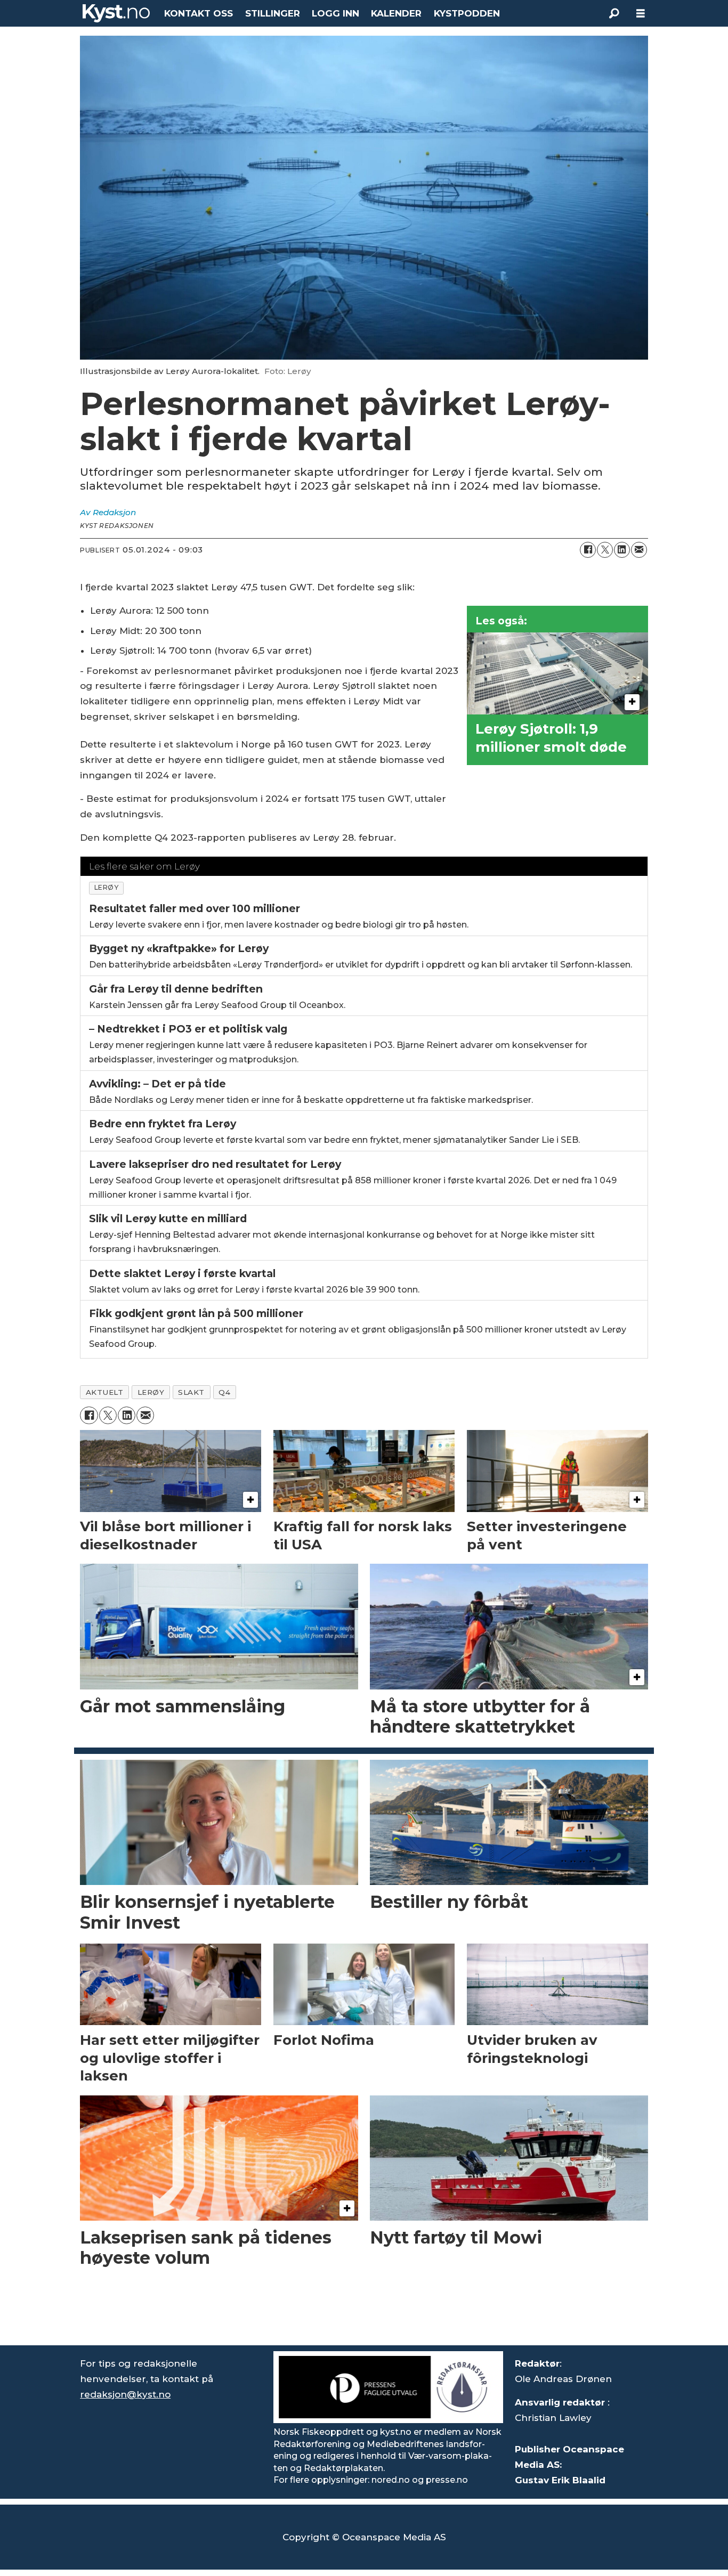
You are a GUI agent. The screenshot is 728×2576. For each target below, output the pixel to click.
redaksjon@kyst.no (125, 2394)
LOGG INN (335, 13)
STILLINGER (273, 13)
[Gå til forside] (116, 13)
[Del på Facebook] (588, 550)
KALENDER (396, 13)
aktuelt (105, 1392)
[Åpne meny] (641, 14)
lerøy (106, 887)
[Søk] (614, 13)
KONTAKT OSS (199, 13)
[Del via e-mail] (639, 550)
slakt (191, 1392)
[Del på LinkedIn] (622, 550)
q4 (224, 1392)
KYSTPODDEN (467, 13)
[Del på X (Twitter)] (605, 550)
